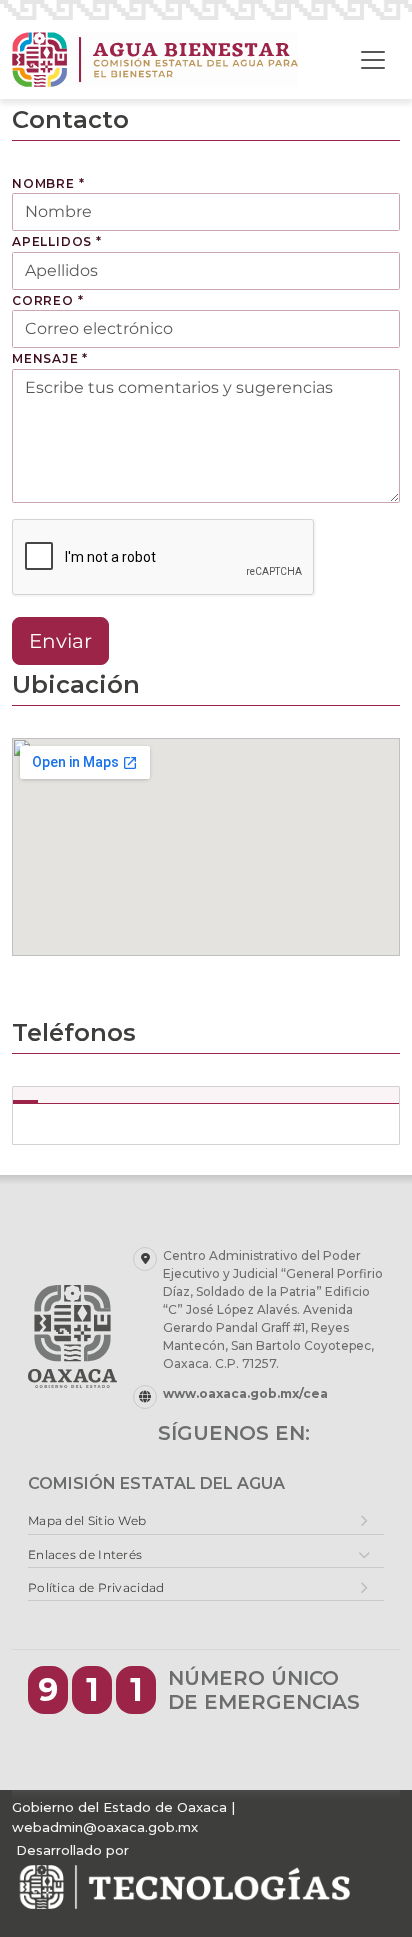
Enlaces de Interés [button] (85, 1554)
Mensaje (50, 358)
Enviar (60, 641)
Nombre (48, 183)
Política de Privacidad (96, 1587)
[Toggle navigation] (373, 60)
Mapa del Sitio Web (87, 1520)
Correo (47, 300)
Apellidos (57, 241)
